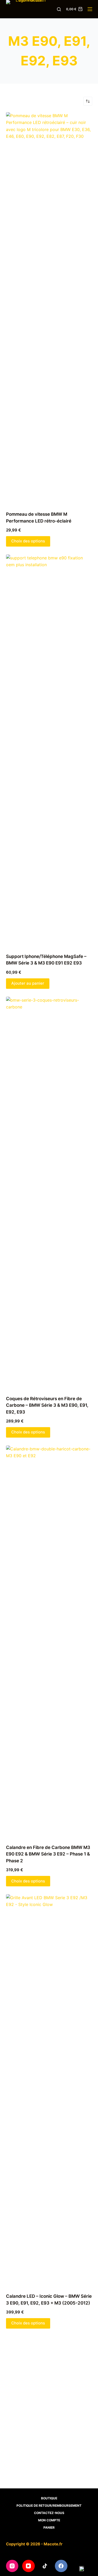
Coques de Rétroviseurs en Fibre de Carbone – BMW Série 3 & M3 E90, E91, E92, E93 (47, 1405)
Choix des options (28, 541)
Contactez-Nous (49, 2513)
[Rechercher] (59, 9)
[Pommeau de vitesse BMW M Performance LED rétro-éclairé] (49, 308)
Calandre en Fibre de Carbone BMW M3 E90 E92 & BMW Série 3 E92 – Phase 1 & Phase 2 (48, 1854)
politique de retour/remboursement (49, 2506)
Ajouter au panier (28, 983)
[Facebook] (61, 2566)
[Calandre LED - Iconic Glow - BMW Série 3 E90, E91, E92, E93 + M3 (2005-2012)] (49, 2090)
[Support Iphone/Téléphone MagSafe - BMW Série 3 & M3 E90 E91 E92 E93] (49, 751)
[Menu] (90, 9)
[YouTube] (28, 2566)
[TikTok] (45, 2566)
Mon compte (49, 2520)
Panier (49, 2527)
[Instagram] (12, 2566)
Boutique (49, 2498)
